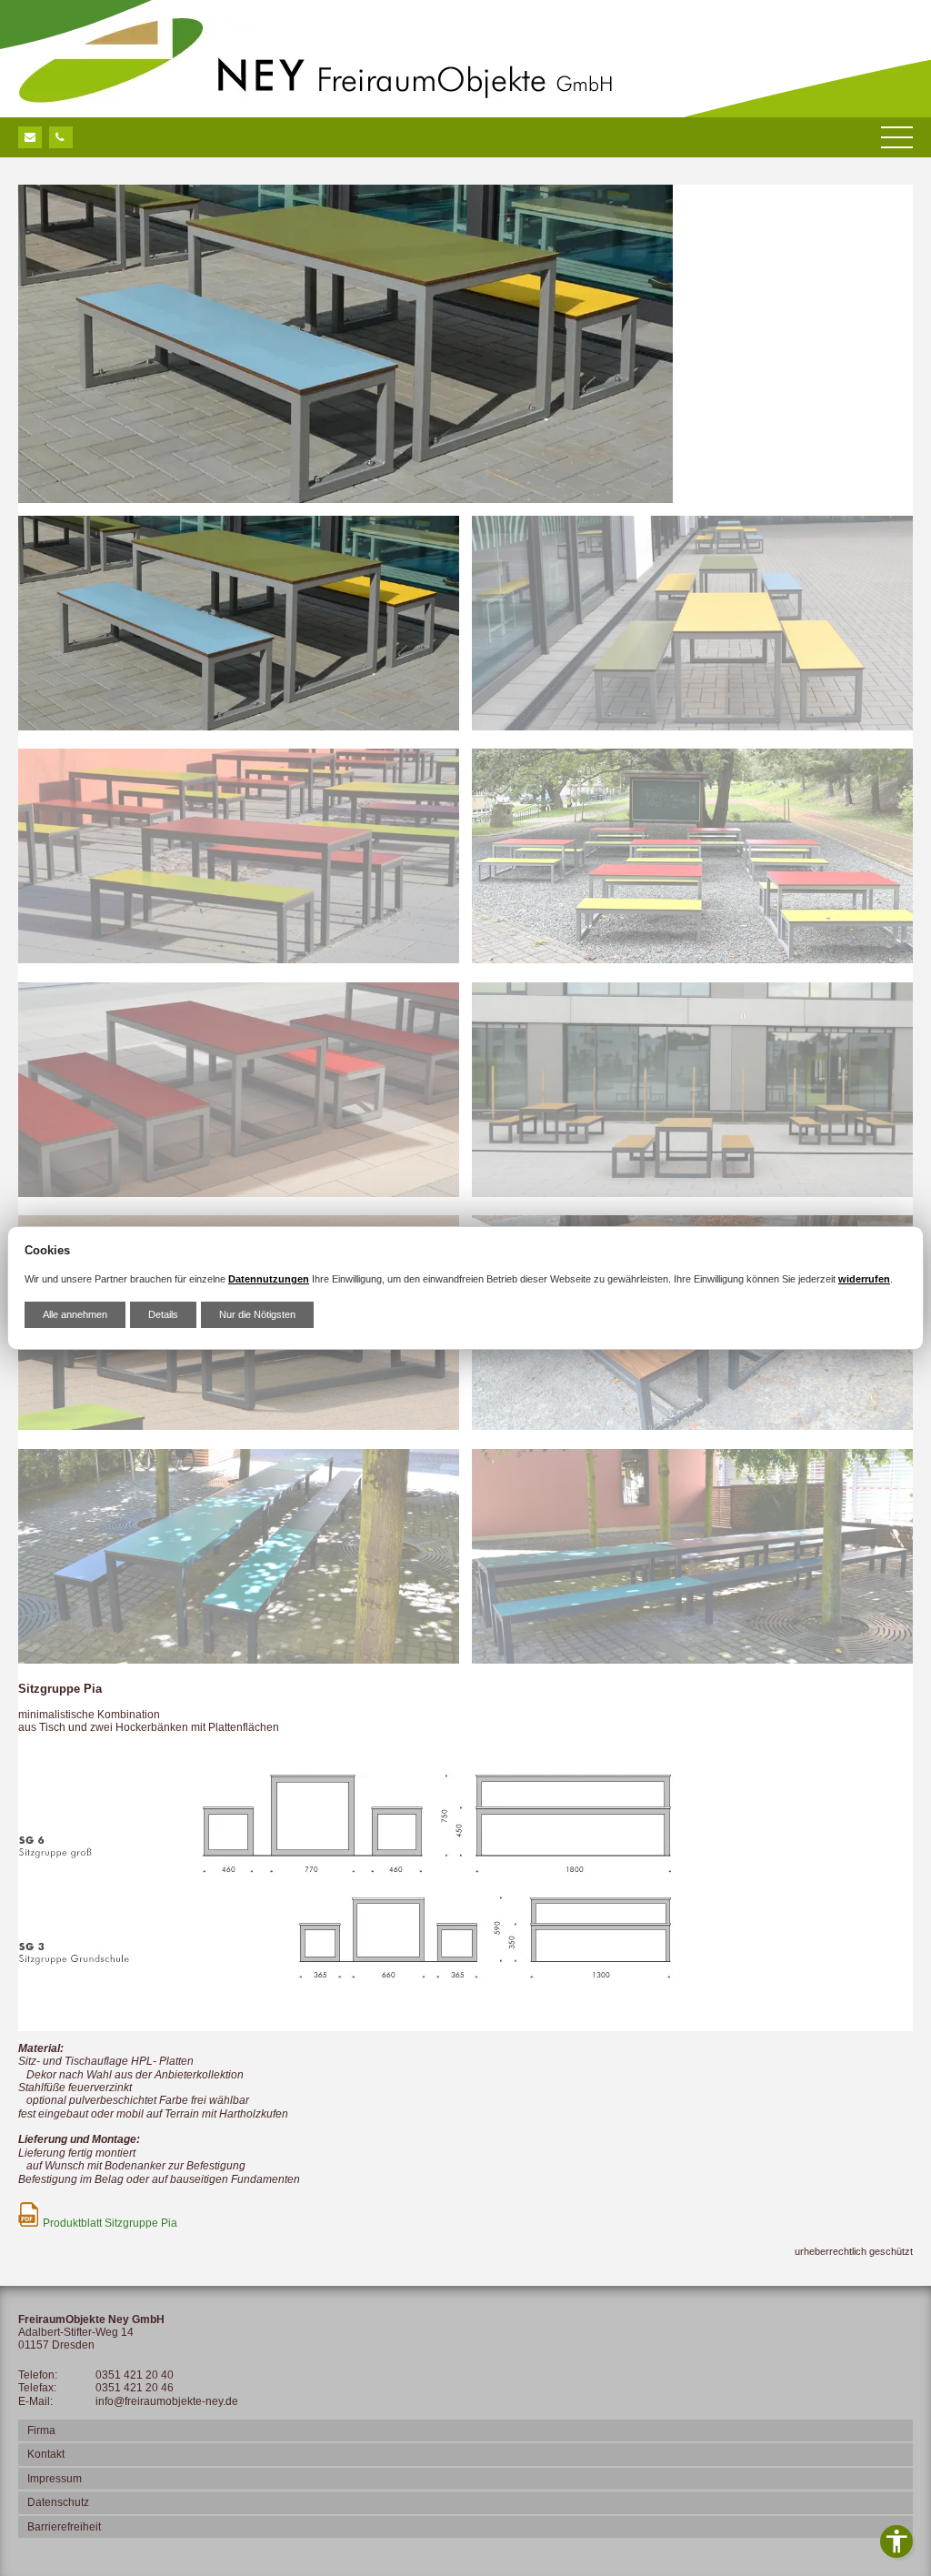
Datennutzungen (269, 1279)
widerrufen (864, 1279)
